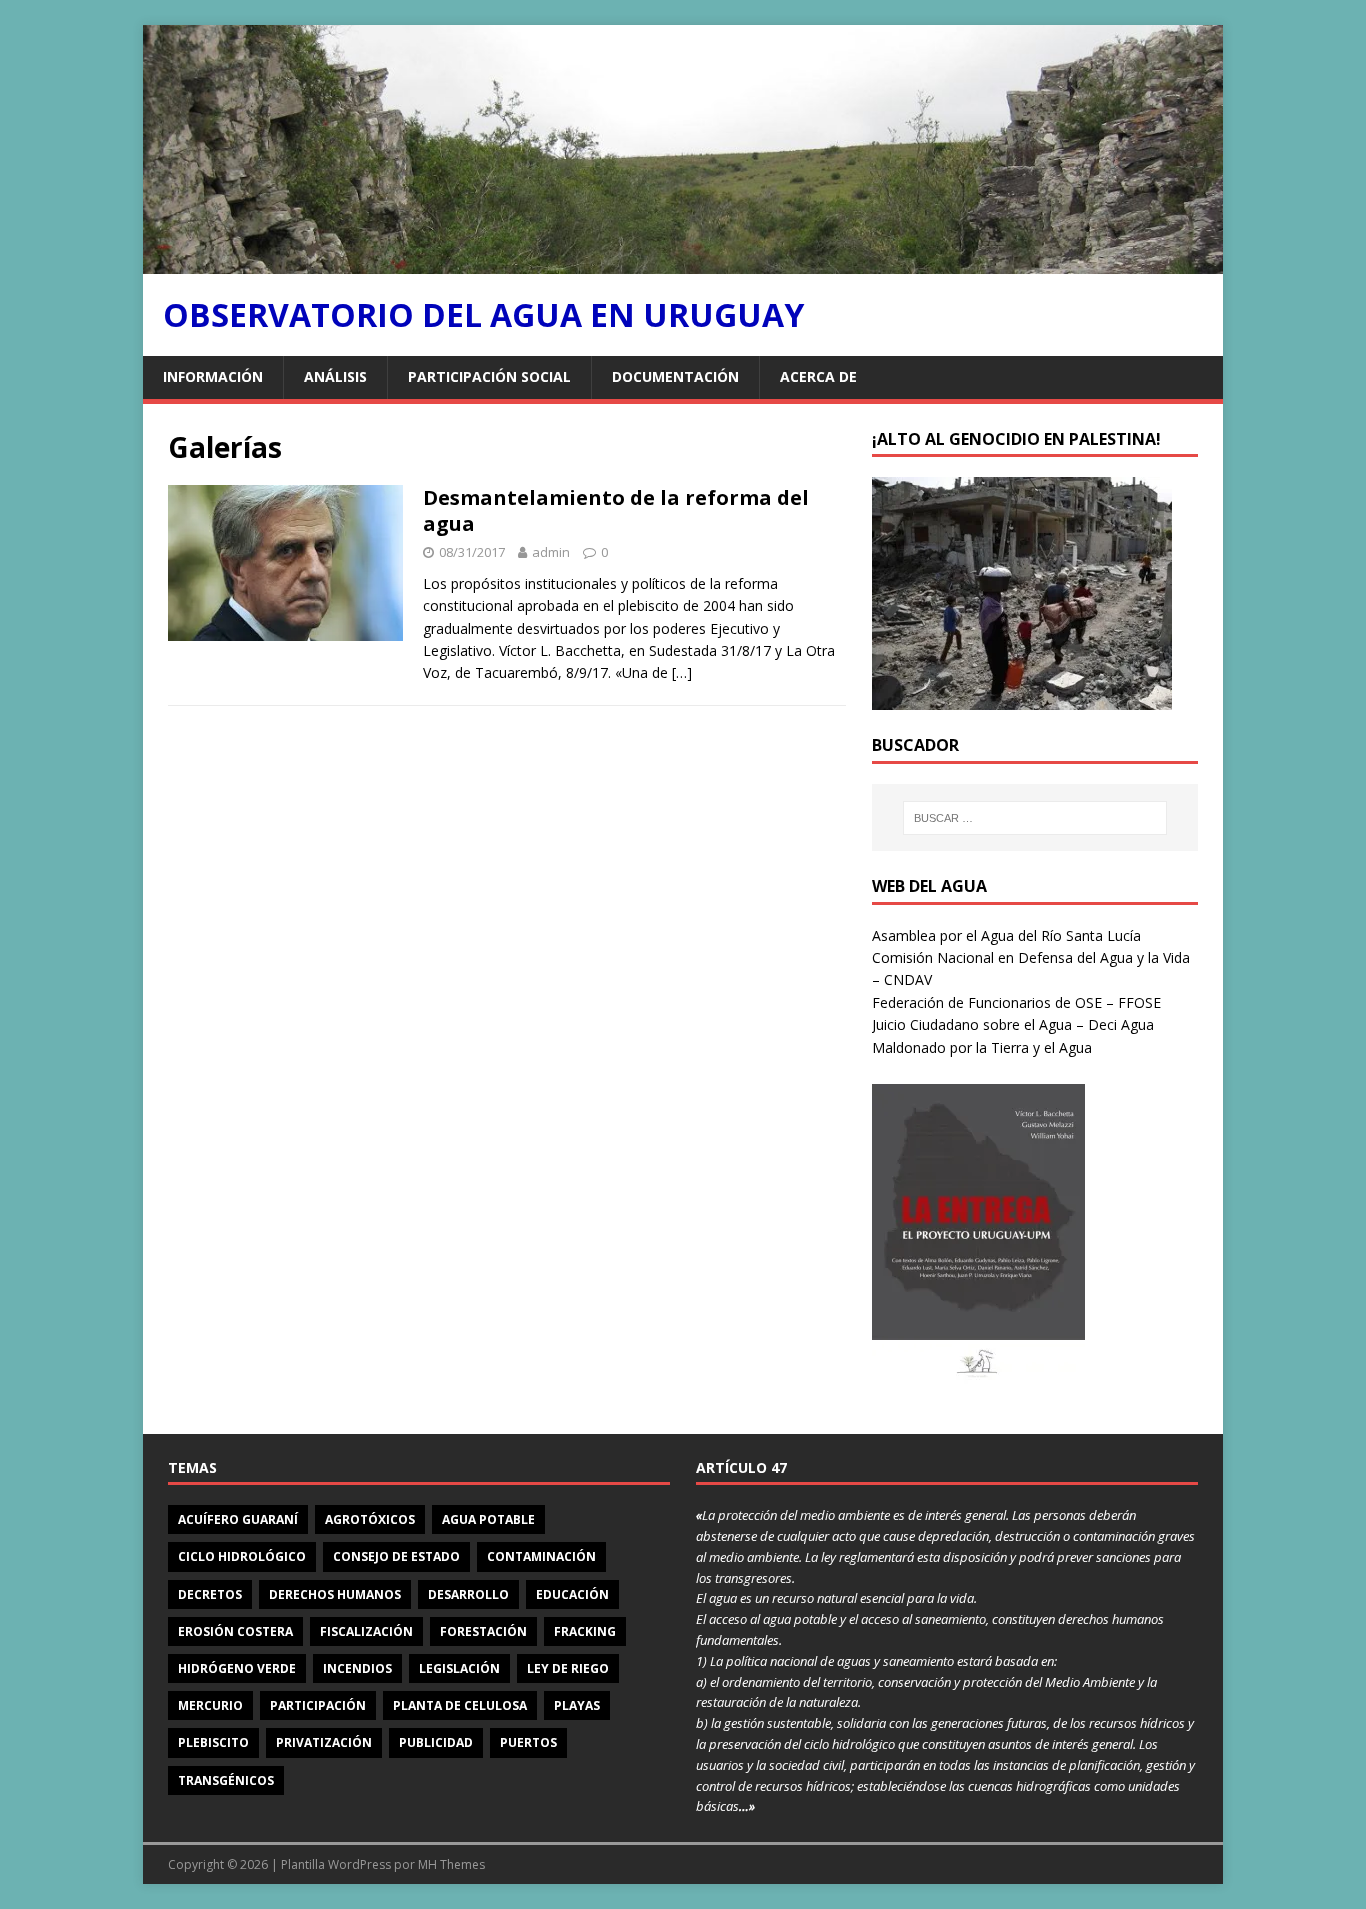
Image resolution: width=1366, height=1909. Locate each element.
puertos (528, 1742)
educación (572, 1594)
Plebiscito (213, 1742)
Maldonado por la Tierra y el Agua (982, 1047)
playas (577, 1705)
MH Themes (451, 1864)
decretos (210, 1594)
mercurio (210, 1705)
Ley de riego (568, 1668)
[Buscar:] (1035, 818)
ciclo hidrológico (242, 1556)
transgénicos (226, 1780)
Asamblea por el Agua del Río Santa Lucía (1006, 935)
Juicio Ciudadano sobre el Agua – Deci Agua (1013, 1024)
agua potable (488, 1519)
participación (318, 1705)
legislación (459, 1668)
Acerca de (818, 376)
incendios (357, 1668)
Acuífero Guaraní (238, 1519)
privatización (324, 1742)
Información (213, 376)
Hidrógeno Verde (237, 1668)
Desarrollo (468, 1594)
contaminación (541, 1556)
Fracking (585, 1631)
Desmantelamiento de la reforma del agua (616, 510)
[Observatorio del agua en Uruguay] (683, 262)
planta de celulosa (460, 1705)
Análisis (335, 376)
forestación (483, 1631)
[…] (682, 672)
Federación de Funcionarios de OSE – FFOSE (1016, 1002)
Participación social (489, 376)
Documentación (675, 376)
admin (551, 552)
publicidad (436, 1742)
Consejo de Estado (396, 1556)
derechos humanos (335, 1594)
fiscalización (366, 1631)
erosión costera (235, 1631)
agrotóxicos (370, 1519)
